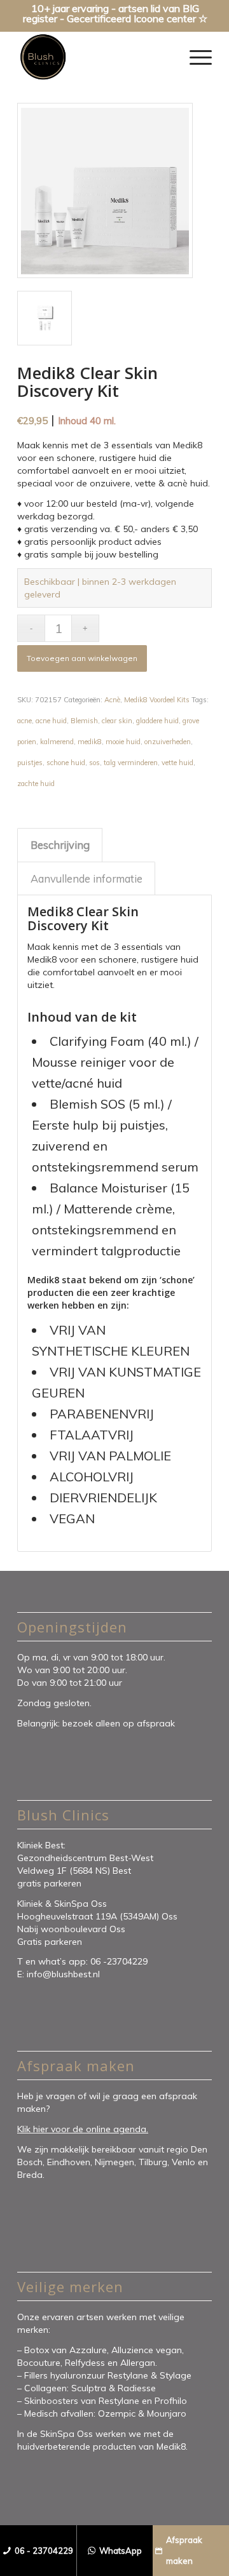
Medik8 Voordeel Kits (157, 700)
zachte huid (36, 784)
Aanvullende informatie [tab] (87, 878)
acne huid (51, 721)
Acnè (112, 700)
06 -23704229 (120, 1961)
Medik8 (171, 2446)
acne (24, 721)
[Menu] (194, 57)
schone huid (66, 763)
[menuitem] (194, 57)
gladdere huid (157, 721)
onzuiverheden (168, 742)
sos (94, 763)
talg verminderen (131, 763)
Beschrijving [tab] (60, 845)
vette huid (177, 763)
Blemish (84, 721)
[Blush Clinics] (95, 57)
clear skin (117, 721)
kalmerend (57, 742)
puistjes (30, 763)
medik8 (90, 742)
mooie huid (123, 742)
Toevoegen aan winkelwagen (82, 658)
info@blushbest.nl (63, 1974)
